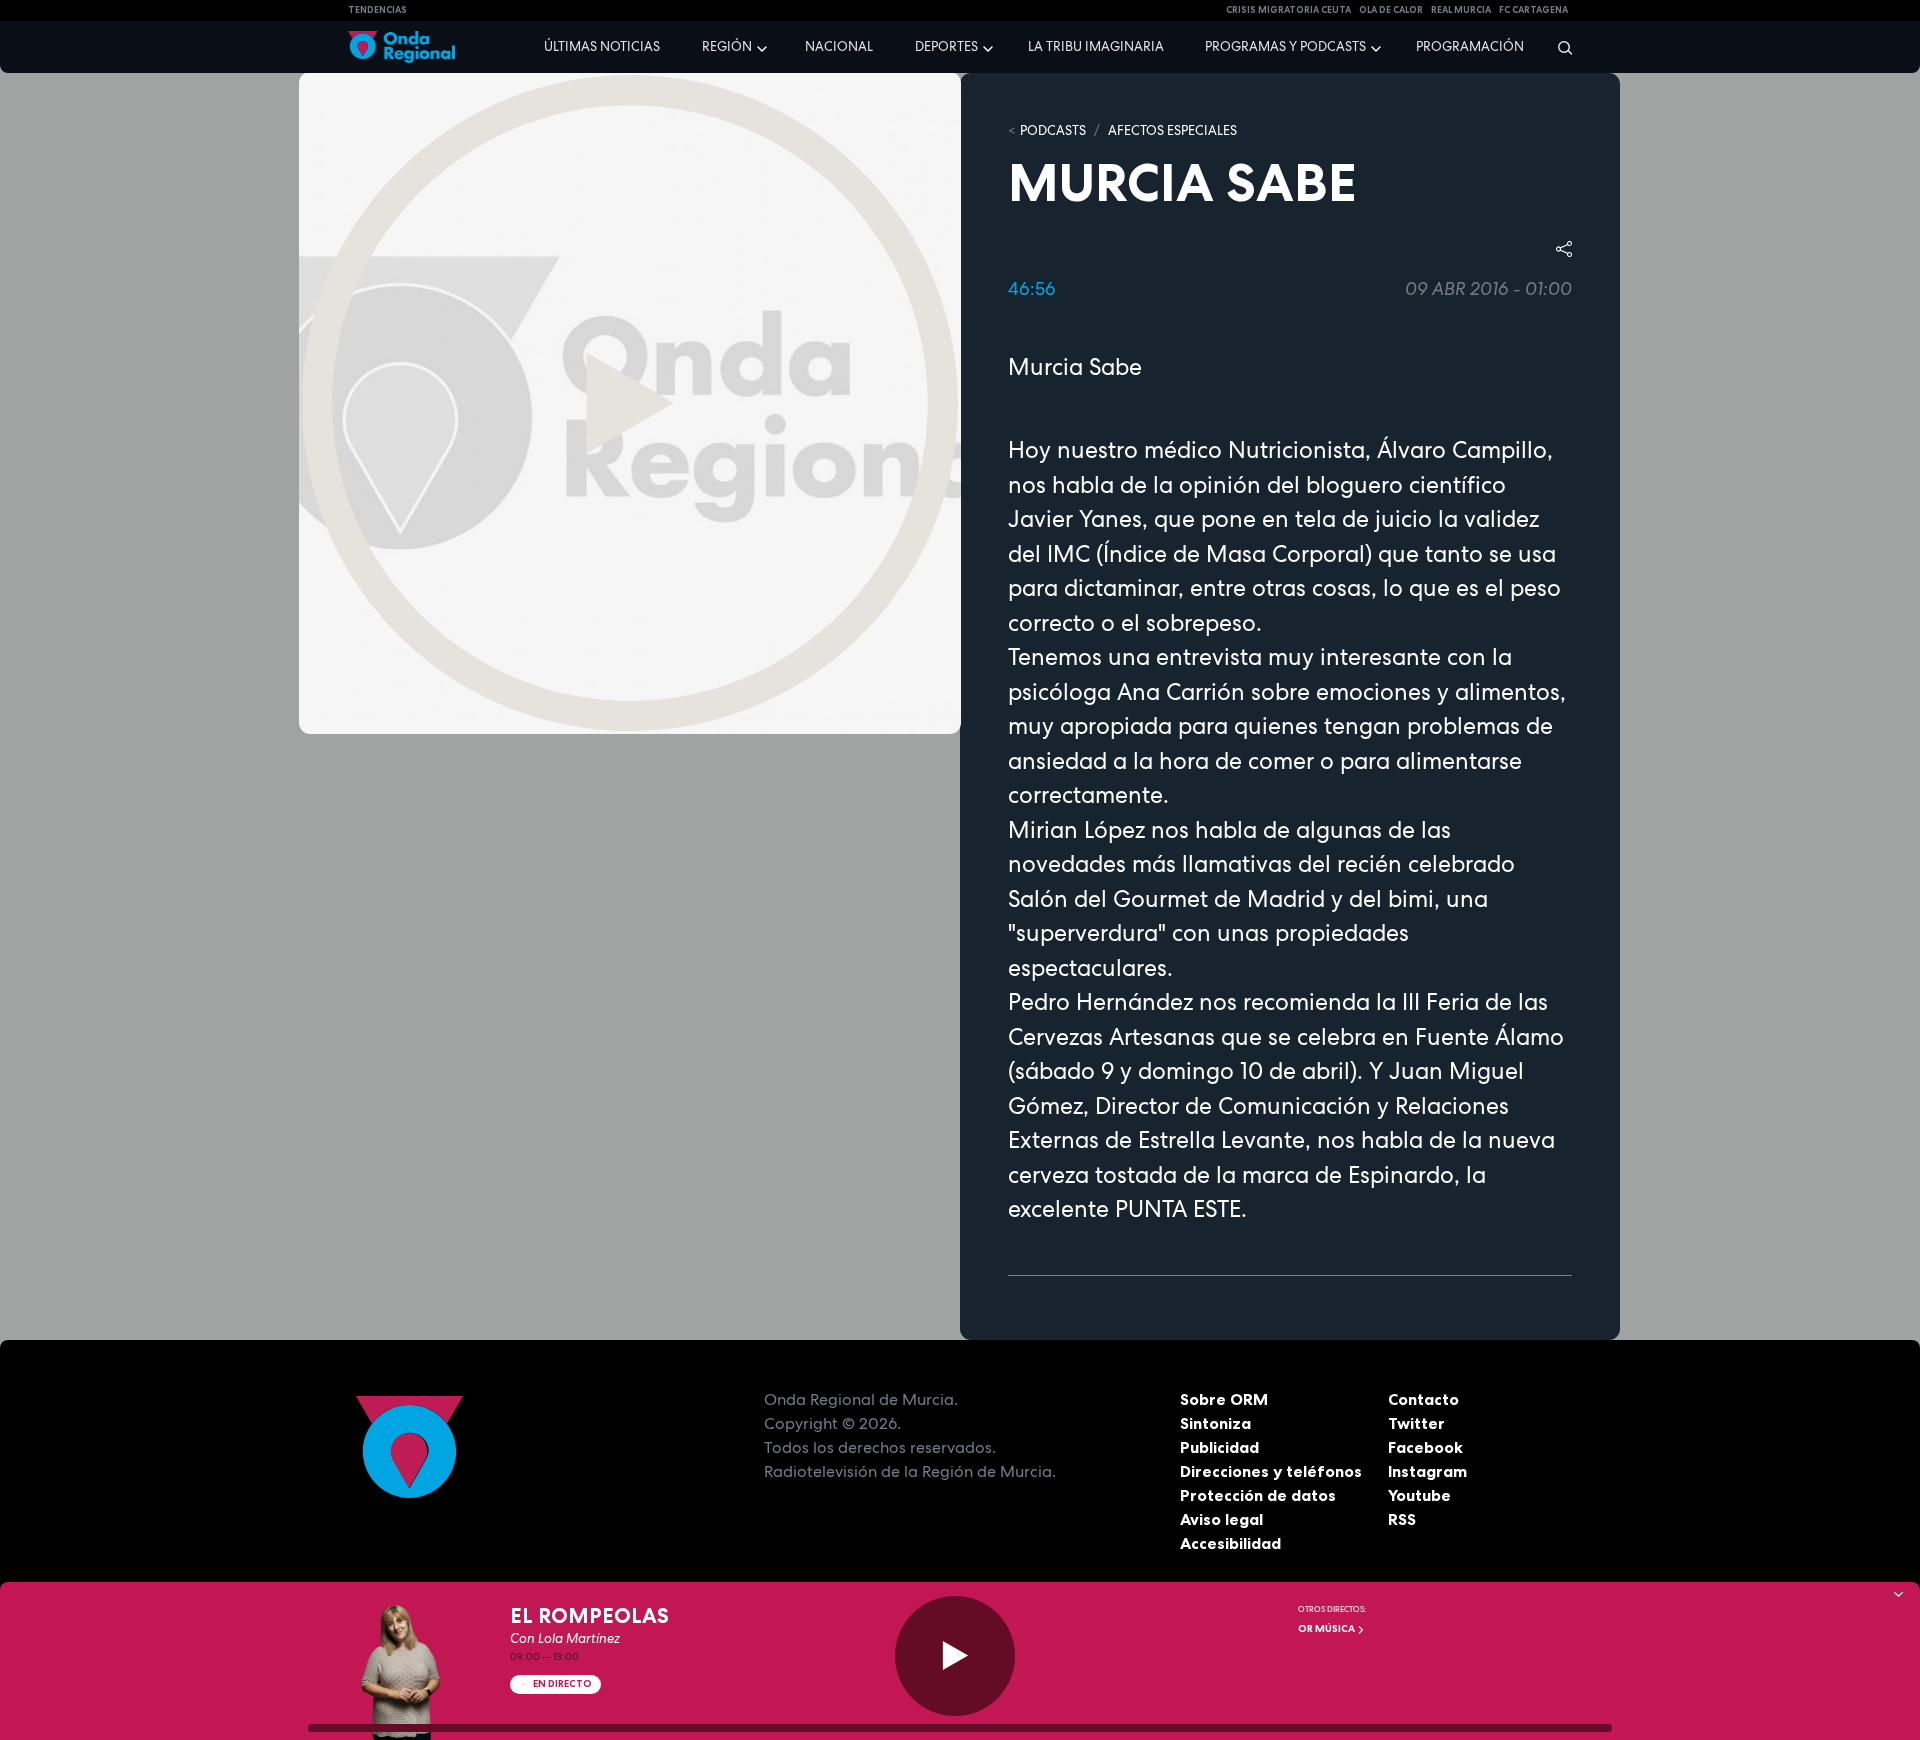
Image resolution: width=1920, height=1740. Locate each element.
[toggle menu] (764, 46)
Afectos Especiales (1172, 130)
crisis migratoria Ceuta (1288, 10)
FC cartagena (1533, 10)
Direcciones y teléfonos (1271, 1471)
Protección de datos (1258, 1495)
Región (727, 46)
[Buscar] (1558, 47)
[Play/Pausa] (955, 1656)
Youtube (1419, 1495)
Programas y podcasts (1285, 46)
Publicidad (1219, 1447)
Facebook (1425, 1447)
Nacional (839, 46)
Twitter (1416, 1423)
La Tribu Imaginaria (1096, 46)
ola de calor (1391, 10)
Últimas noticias (602, 46)
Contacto (1423, 1399)
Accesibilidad (1230, 1543)
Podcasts (1053, 130)
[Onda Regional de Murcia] (401, 47)
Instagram (1427, 1471)
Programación (1470, 46)
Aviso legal (1221, 1519)
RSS (1402, 1519)
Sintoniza (1215, 1423)
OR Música (1327, 1628)
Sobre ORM (1224, 1399)
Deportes (946, 46)
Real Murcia (1461, 10)
